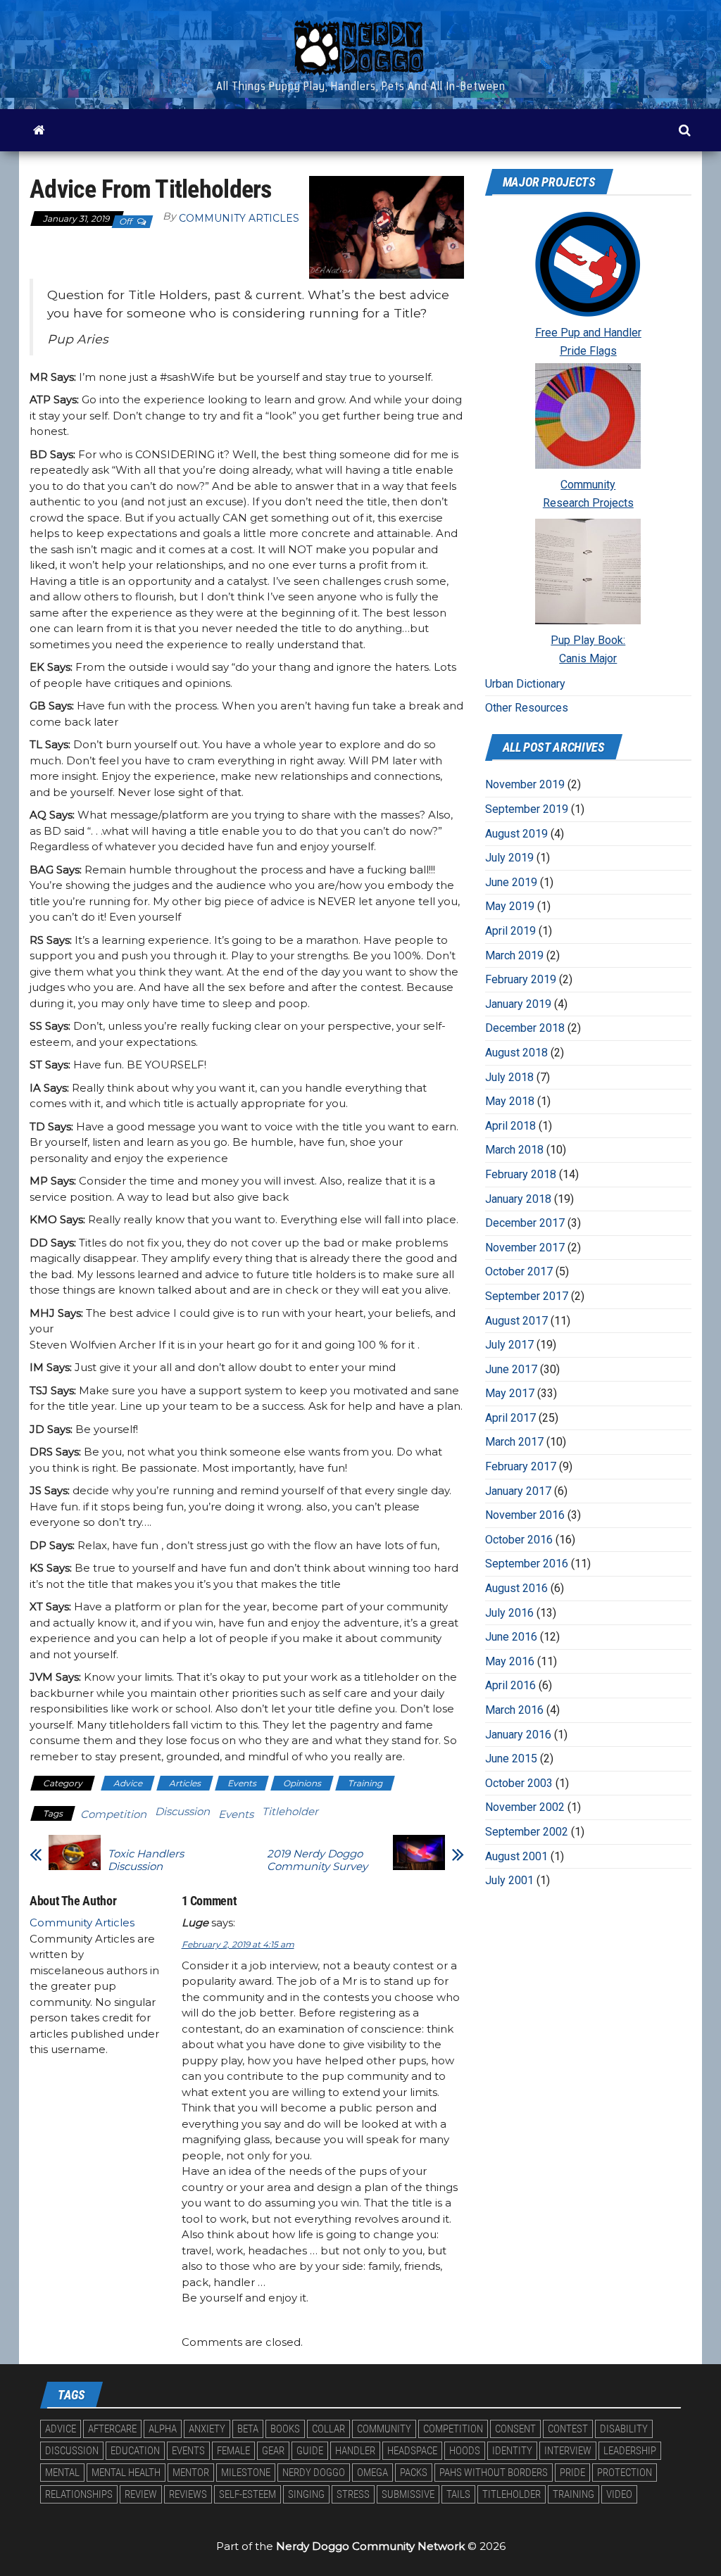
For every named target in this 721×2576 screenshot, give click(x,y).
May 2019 (510, 906)
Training (365, 1783)
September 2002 (527, 1832)
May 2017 (510, 1393)
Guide (310, 2451)
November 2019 (525, 784)
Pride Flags (588, 351)
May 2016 (510, 1661)
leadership (630, 2451)
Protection (625, 2473)
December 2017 (525, 1223)
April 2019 (510, 931)
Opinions (302, 1783)
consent (515, 2429)
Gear (273, 2451)
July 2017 (509, 1345)
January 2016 (518, 1735)
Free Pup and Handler (588, 333)
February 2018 (521, 1174)
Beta (248, 2429)
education (135, 2451)
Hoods (465, 2451)
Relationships (79, 2494)
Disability (624, 2429)
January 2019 (518, 1004)
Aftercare (112, 2429)
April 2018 (510, 1126)
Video (619, 2494)
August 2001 (516, 1856)
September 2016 (527, 1564)
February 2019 (521, 979)
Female (233, 2451)
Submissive (408, 2494)
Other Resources (527, 708)
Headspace (412, 2451)
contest (568, 2429)
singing (306, 2494)
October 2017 (519, 1271)
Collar (328, 2429)
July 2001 (509, 1880)
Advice (128, 1783)
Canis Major (588, 658)
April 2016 (510, 1685)
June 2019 (511, 882)
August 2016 (516, 1588)
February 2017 (521, 1466)
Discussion (182, 1811)
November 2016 (525, 1515)
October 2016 (519, 1540)
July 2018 (509, 1077)
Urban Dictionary (525, 684)
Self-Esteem (247, 2494)
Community (588, 485)
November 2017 (525, 1248)
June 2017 (511, 1369)
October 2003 (519, 1783)
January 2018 (518, 1199)
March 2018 (514, 1150)
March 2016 (514, 1710)
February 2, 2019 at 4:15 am (238, 1944)
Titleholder (290, 1811)
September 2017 (527, 1296)
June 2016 (511, 1637)
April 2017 (510, 1418)
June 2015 (511, 1759)
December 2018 (525, 1028)
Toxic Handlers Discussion (146, 1860)
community (384, 2429)
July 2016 (509, 1613)
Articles (185, 1783)
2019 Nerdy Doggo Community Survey (317, 1860)
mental (62, 2473)
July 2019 (509, 858)
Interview (568, 2451)
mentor (191, 2473)
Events (242, 1783)
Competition (113, 1814)
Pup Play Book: (588, 640)
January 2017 (518, 1491)
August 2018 (516, 1053)
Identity (512, 2451)
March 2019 (514, 955)
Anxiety (207, 2429)
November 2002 (525, 1807)
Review (141, 2494)
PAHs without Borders (494, 2473)
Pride (572, 2473)
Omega (372, 2473)
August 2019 (516, 834)
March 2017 (514, 1442)
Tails (458, 2494)
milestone (246, 2473)
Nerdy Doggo (314, 2473)
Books (285, 2429)
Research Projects (588, 503)
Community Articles (239, 218)
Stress (353, 2494)
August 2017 (516, 1321)
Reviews (188, 2494)
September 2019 (527, 809)
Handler (355, 2451)
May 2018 (510, 1101)
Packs (414, 2473)
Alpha (163, 2429)
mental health (126, 2473)
